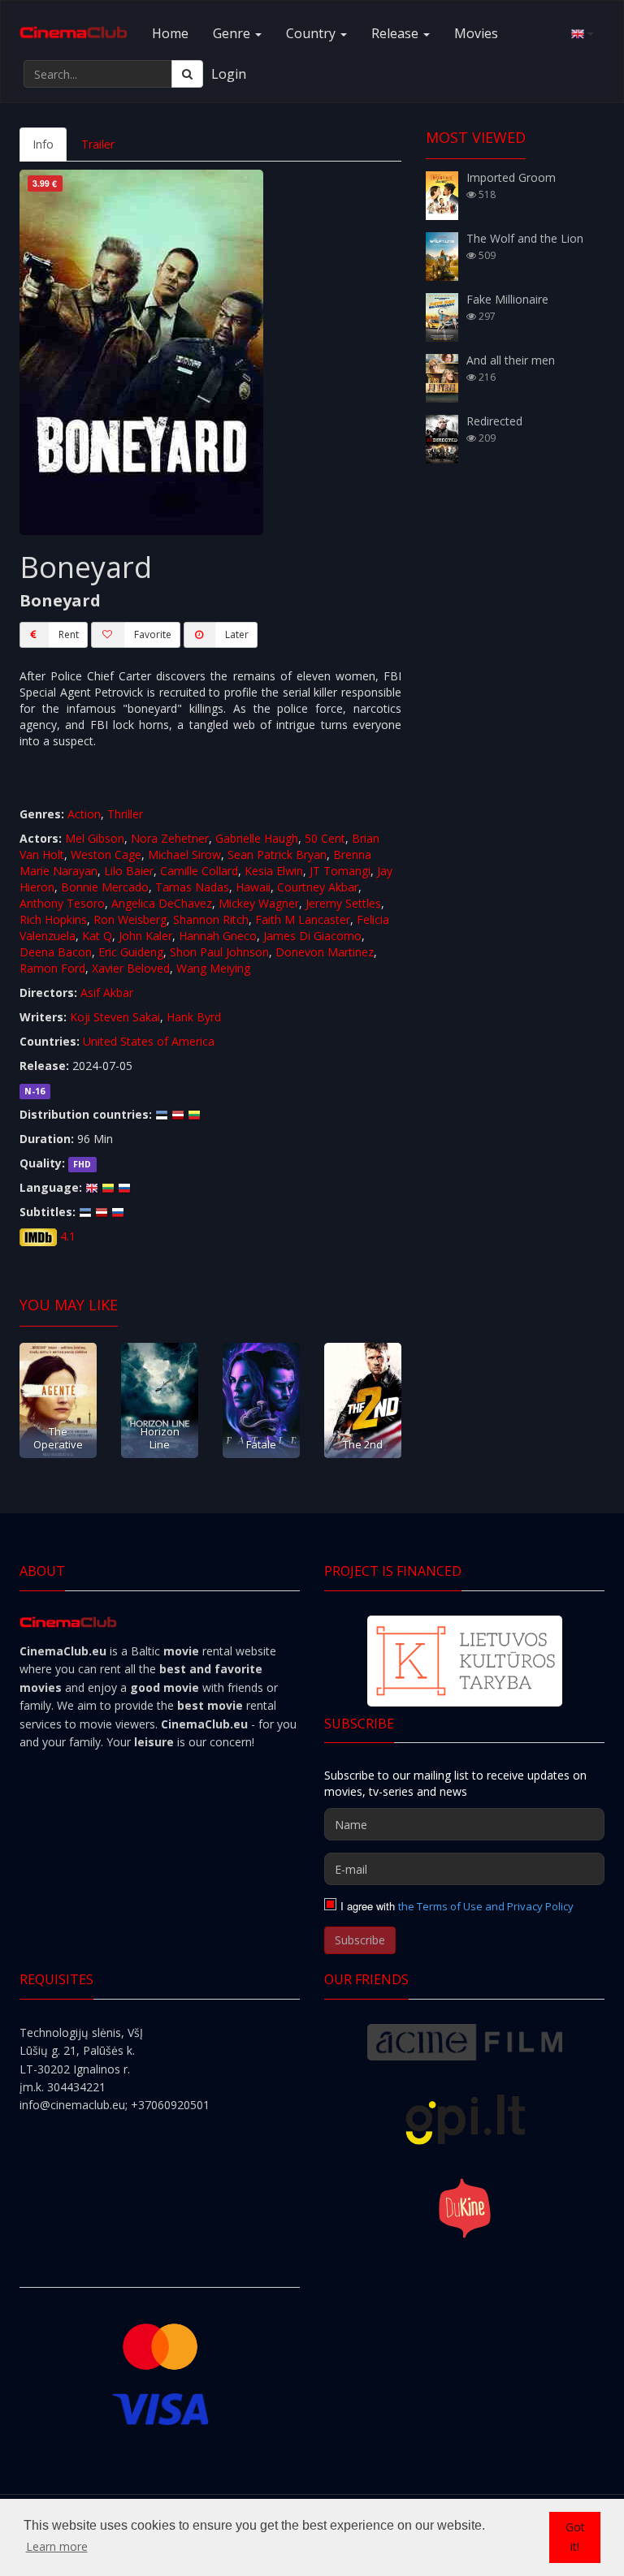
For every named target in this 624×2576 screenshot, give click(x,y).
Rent (69, 634)
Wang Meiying (213, 968)
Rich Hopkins (53, 919)
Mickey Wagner (259, 903)
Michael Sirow (184, 854)
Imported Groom (511, 177)
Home (170, 33)
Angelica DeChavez (162, 903)
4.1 (68, 1236)
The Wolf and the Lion (525, 238)
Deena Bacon (56, 952)
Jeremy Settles (343, 903)
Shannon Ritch (211, 919)
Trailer (98, 144)
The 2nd (363, 1444)
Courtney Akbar (318, 887)
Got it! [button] (575, 2537)
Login (229, 74)
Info (43, 144)
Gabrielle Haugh (257, 838)
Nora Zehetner (170, 838)
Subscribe (360, 1940)
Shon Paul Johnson (219, 952)
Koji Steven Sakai (115, 1017)
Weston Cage (106, 854)
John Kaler (145, 936)
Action (84, 814)
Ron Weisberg (130, 919)
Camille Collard (199, 871)
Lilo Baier (129, 871)
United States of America (149, 1041)
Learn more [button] (57, 2546)
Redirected (494, 421)
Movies (476, 33)
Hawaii (253, 887)
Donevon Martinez (325, 952)
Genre (233, 33)
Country (312, 33)
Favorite (153, 634)
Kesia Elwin (274, 871)
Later (237, 634)
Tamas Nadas (192, 887)
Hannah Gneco (218, 936)
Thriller (125, 814)
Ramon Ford (52, 968)
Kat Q (97, 936)
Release (396, 33)
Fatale (261, 1444)
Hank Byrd (194, 1017)
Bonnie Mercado (105, 887)
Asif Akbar (107, 992)
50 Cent (325, 838)
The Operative (58, 1437)
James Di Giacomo (312, 936)
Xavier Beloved (131, 968)
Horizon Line (160, 1437)
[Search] (187, 74)
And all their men (511, 360)
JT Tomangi (340, 871)
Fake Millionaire (507, 299)
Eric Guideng (131, 952)
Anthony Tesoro (62, 903)
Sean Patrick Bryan (277, 854)
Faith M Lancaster (303, 919)
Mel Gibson (95, 838)
